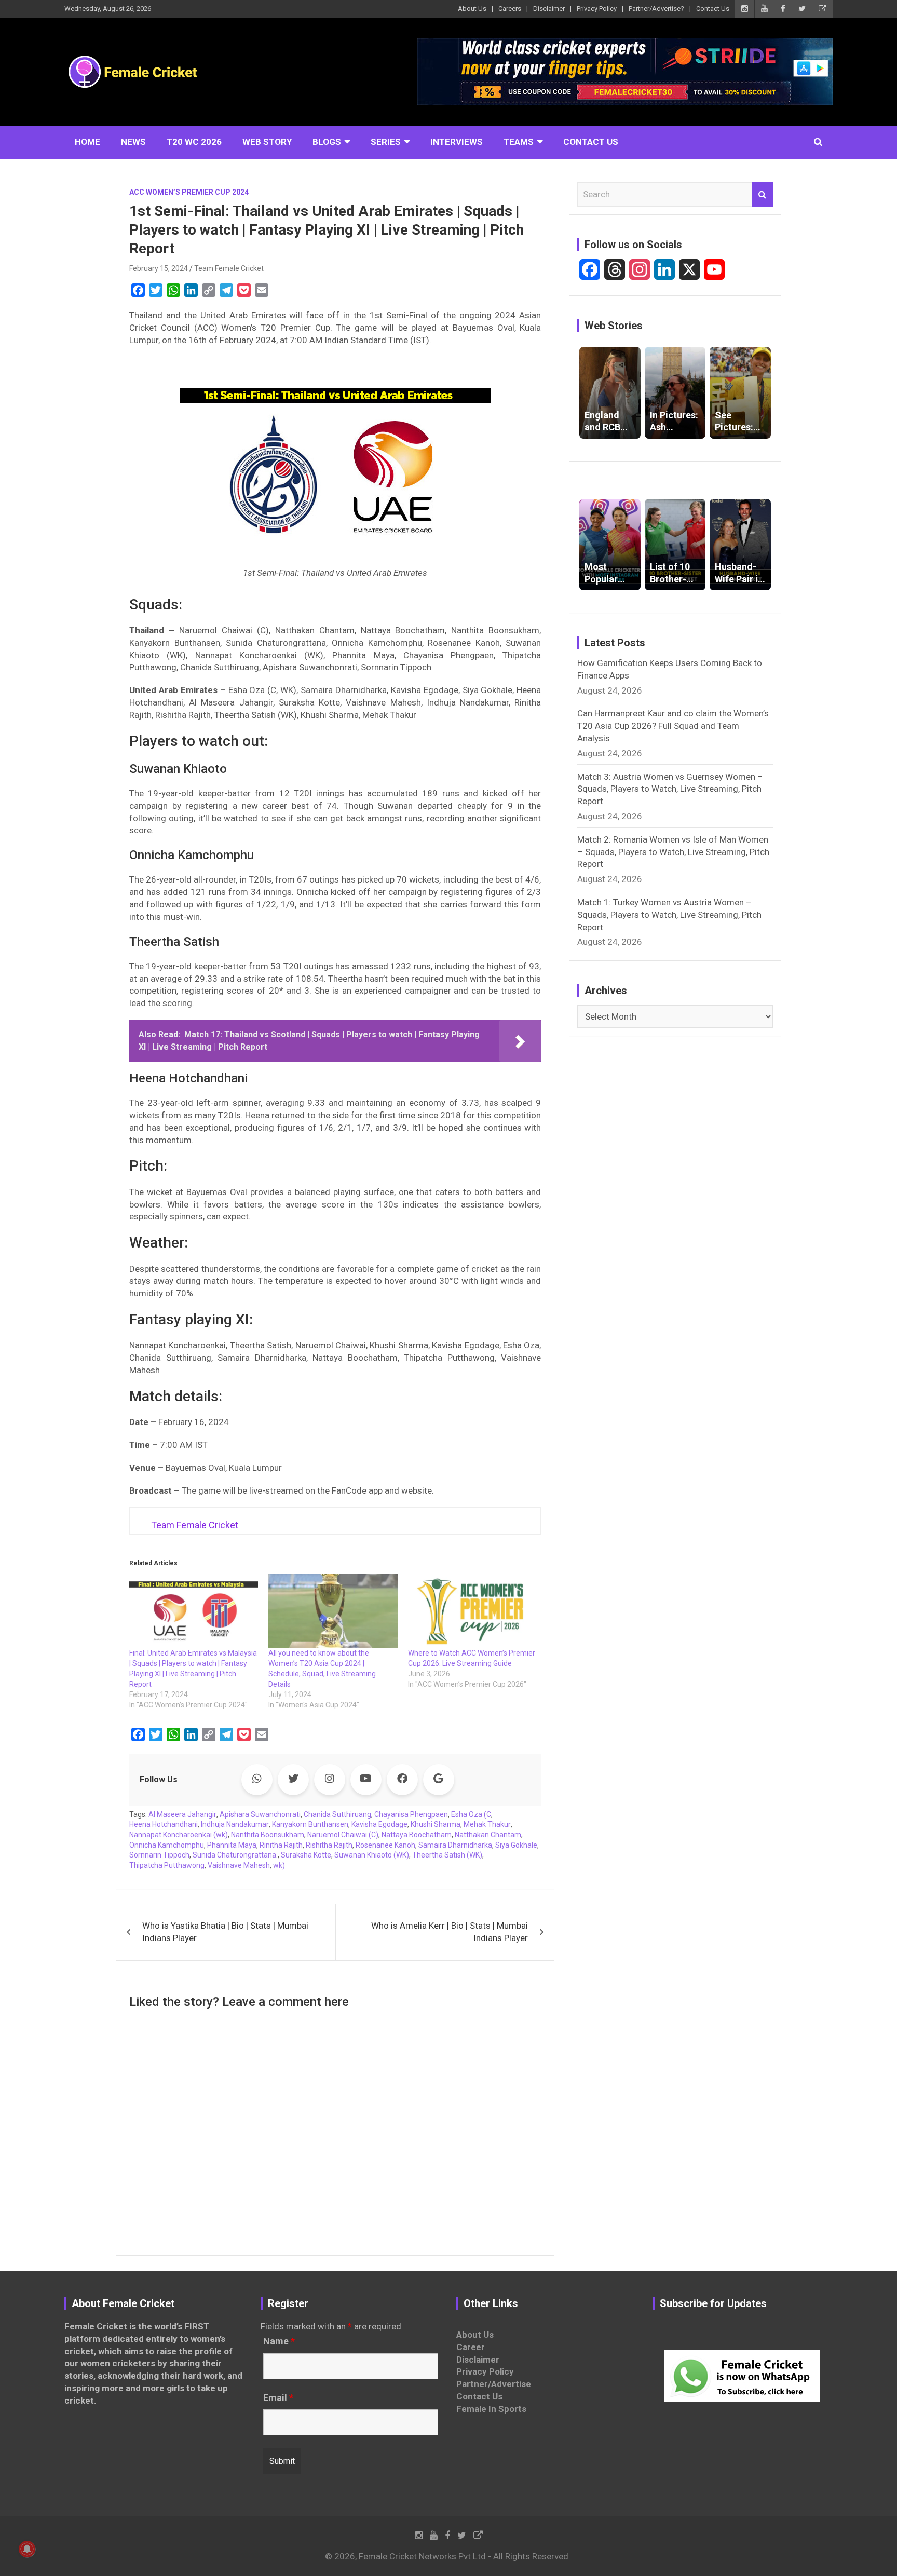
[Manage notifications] (27, 2549)
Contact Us (713, 9)
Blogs (327, 142)
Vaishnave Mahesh (239, 1865)
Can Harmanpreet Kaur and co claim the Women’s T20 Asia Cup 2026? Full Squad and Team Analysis (673, 726)
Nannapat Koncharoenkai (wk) (179, 1835)
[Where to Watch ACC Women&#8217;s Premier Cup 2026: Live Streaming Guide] (472, 1611)
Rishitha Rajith (329, 1845)
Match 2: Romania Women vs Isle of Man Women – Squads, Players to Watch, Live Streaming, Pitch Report (673, 852)
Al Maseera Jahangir (182, 1814)
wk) (279, 1865)
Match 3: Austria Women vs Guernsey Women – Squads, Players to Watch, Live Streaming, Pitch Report (670, 789)
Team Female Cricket (229, 268)
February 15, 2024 (159, 268)
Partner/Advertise (494, 2384)
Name (279, 2341)
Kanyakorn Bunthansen (310, 1824)
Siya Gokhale (516, 1845)
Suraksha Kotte (306, 1855)
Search (763, 195)
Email (278, 2398)
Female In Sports (491, 2409)
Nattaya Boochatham (417, 1835)
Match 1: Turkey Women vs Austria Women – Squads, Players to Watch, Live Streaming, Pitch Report (669, 915)
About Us (472, 9)
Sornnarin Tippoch (159, 1855)
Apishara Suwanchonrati (260, 1814)
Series (386, 142)
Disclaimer (549, 9)
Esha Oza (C (471, 1814)
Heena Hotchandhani (164, 1824)
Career (471, 2347)
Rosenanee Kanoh (385, 1845)
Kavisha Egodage (379, 1824)
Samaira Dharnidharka (455, 1845)
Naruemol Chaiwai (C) (343, 1835)
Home (87, 142)
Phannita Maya (232, 1845)
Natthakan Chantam (488, 1835)
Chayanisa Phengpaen (411, 1814)
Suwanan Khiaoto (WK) (372, 1855)
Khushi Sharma (436, 1824)
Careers (510, 9)
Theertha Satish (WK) (447, 1855)
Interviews (457, 142)
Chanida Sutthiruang (337, 1814)
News (133, 142)
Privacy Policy (597, 9)
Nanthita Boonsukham (268, 1835)
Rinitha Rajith (281, 1845)
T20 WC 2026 (194, 142)
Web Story (267, 142)
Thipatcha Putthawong (167, 1865)
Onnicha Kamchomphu (167, 1845)
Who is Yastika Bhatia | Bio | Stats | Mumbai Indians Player (225, 1932)
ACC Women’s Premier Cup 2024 (189, 192)
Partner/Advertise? (656, 9)
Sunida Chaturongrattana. (235, 1855)
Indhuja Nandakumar (235, 1824)
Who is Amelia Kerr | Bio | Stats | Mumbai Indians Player (450, 1932)
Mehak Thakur (487, 1824)
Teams (519, 142)
